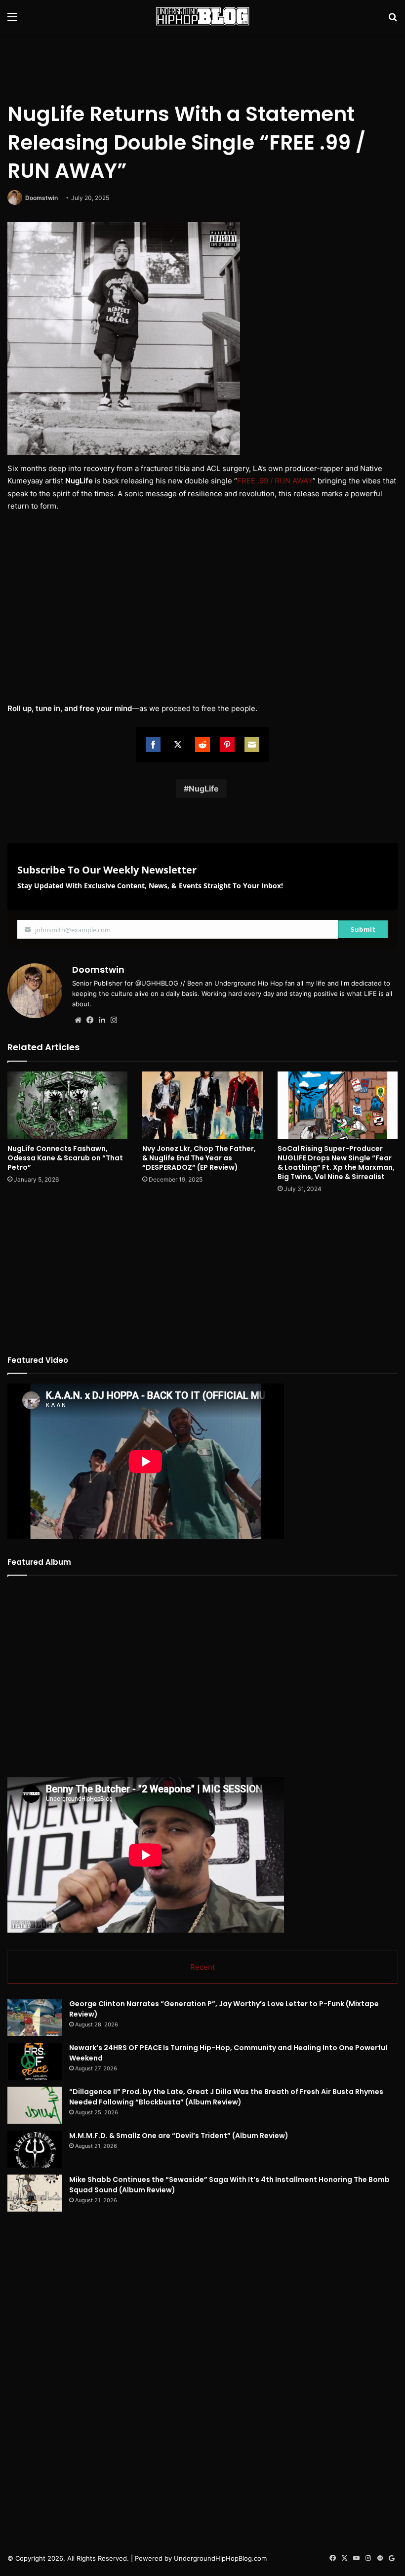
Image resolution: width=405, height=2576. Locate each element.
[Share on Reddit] (202, 745)
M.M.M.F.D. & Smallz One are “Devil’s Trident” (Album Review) (179, 2136)
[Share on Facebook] (153, 745)
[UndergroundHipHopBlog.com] (202, 16)
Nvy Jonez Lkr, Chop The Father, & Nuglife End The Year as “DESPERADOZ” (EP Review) (199, 1158)
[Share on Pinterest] (227, 745)
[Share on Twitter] (178, 745)
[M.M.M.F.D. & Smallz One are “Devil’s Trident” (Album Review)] (35, 2149)
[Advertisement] (202, 65)
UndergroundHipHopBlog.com (220, 2558)
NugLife (204, 789)
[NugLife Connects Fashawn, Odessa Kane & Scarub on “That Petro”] (67, 1105)
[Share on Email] (252, 745)
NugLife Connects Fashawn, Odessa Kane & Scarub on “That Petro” (65, 1158)
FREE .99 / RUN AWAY (275, 481)
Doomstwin (41, 198)
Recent (202, 1967)
